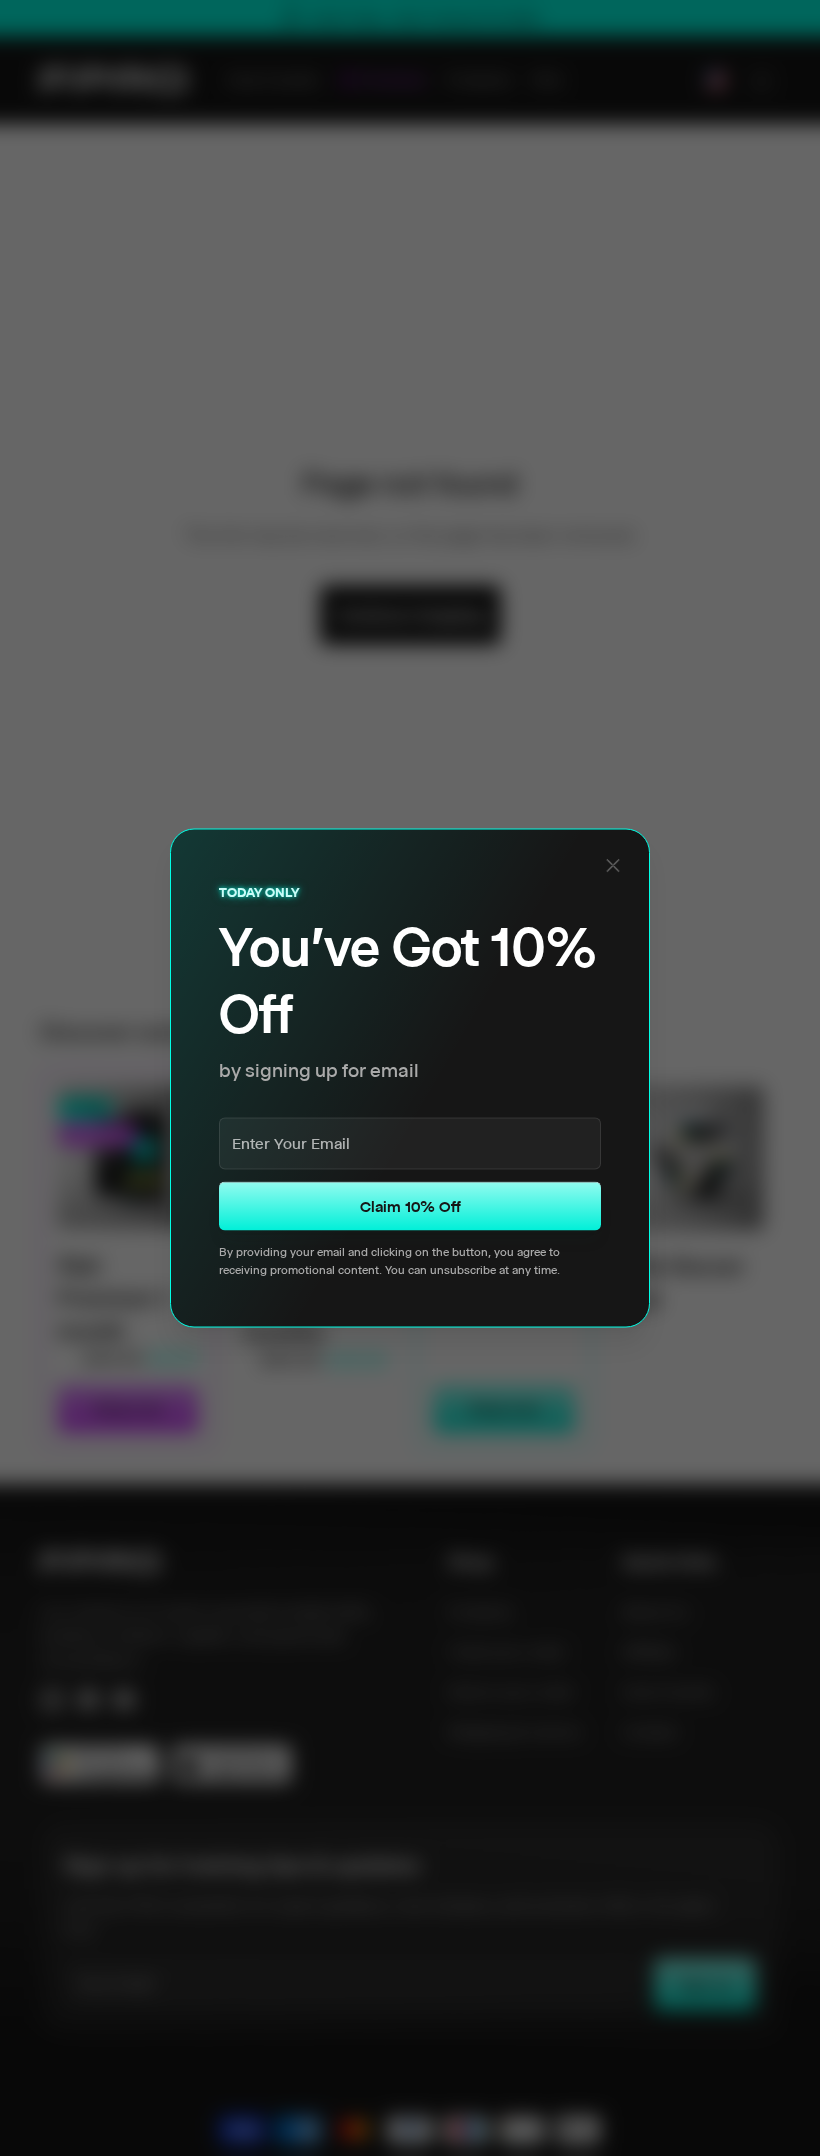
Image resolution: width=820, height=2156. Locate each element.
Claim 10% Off (410, 1205)
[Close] (613, 866)
